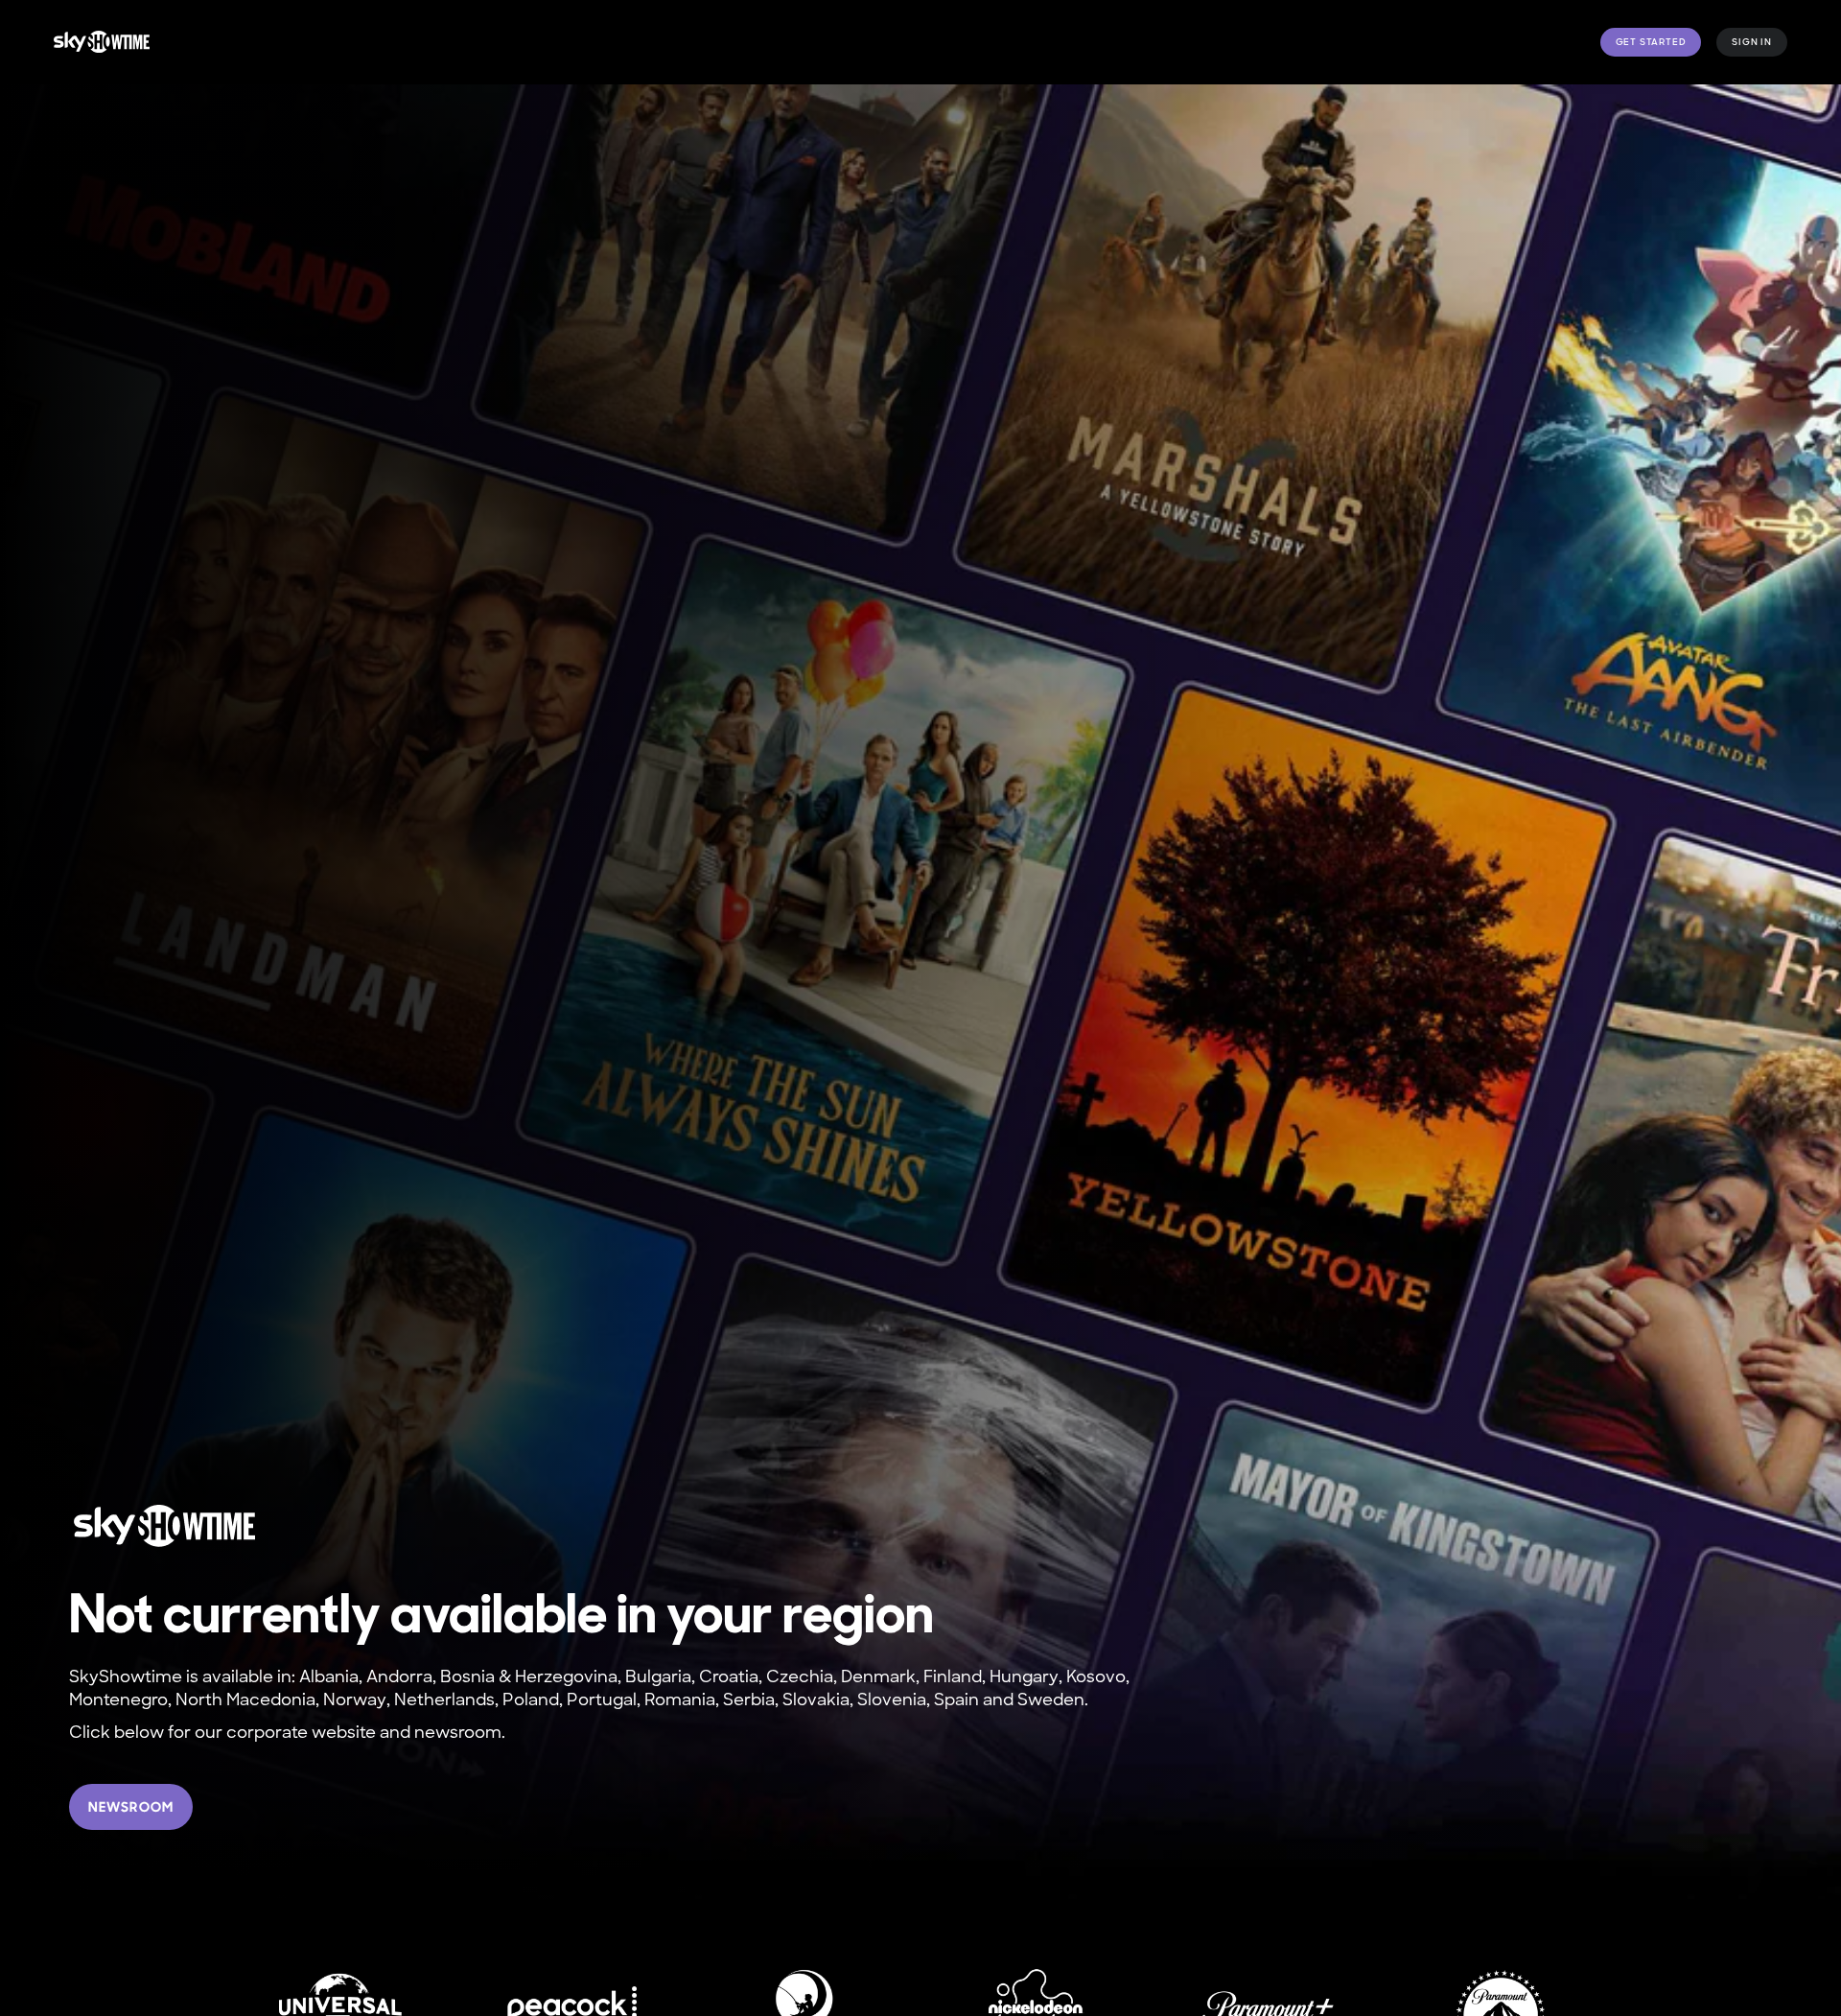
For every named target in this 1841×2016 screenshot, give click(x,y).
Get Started (1651, 42)
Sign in (1752, 42)
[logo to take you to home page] (102, 42)
